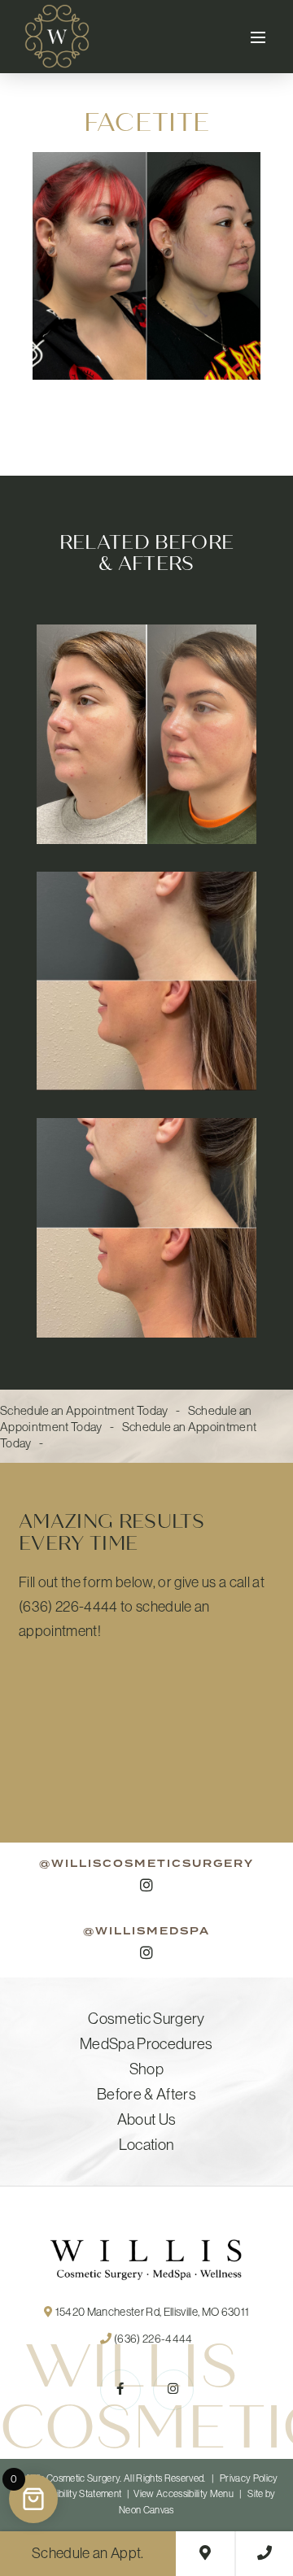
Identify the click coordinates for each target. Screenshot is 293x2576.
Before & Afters (146, 2094)
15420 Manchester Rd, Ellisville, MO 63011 (151, 2312)
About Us (147, 2119)
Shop (146, 2069)
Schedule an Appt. (88, 2553)
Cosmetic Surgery (146, 2019)
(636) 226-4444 (152, 2339)
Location (147, 2145)
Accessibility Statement (74, 2494)
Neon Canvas (146, 2510)
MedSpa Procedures (146, 2044)
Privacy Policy (249, 2478)
